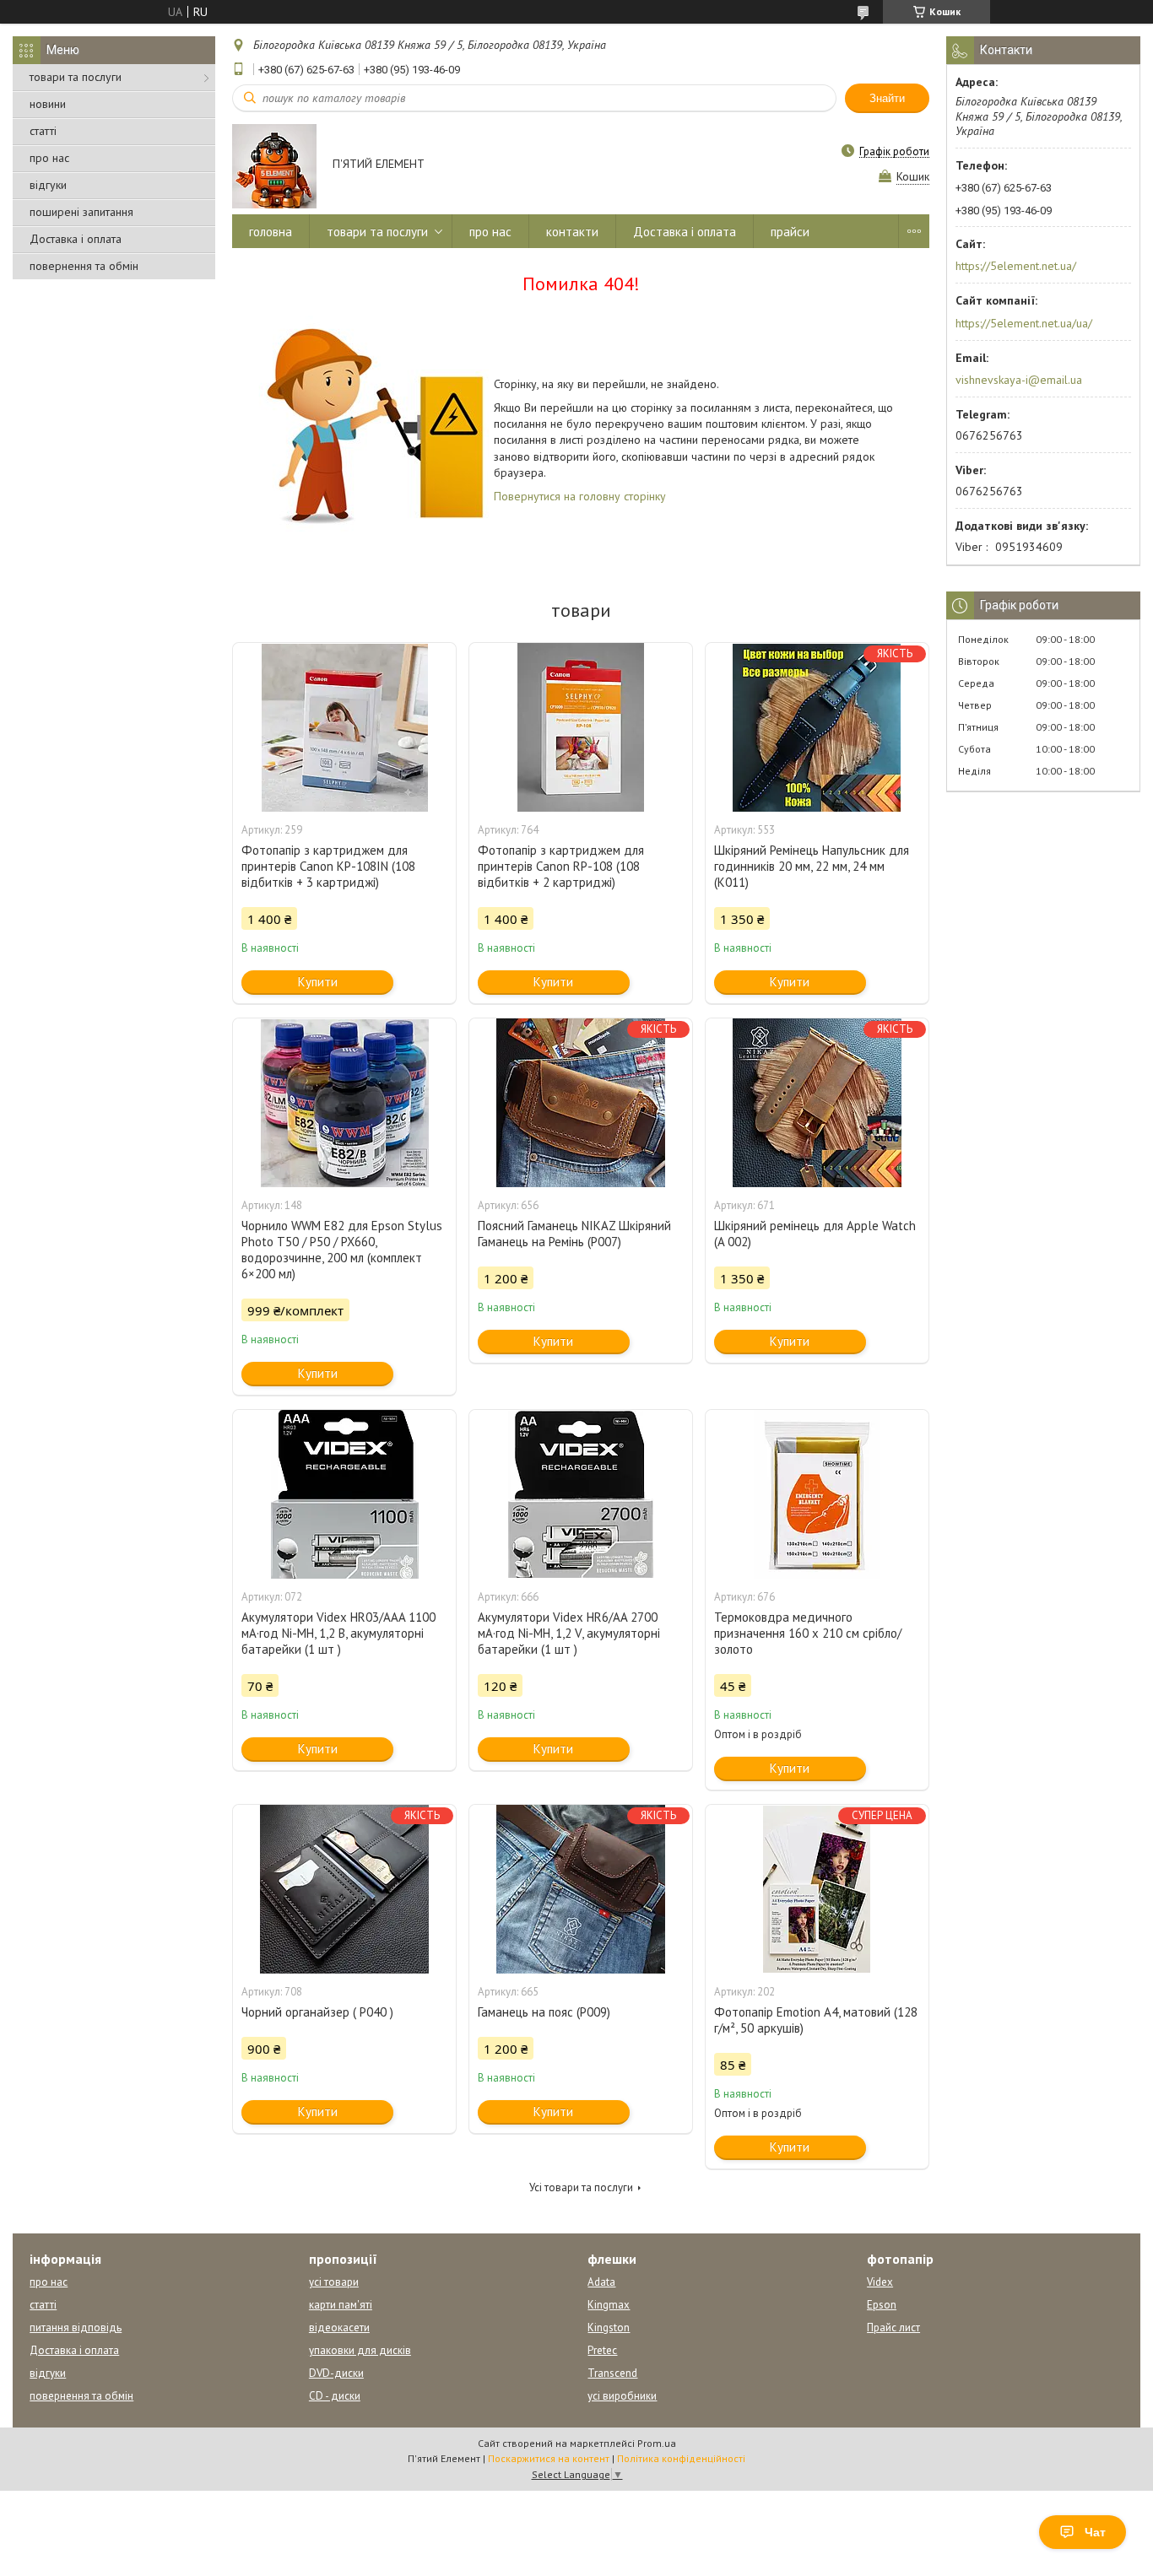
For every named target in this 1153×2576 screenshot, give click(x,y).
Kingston (609, 2328)
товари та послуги (76, 77)
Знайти (887, 98)
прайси (790, 232)
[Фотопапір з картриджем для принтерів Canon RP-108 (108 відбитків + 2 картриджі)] (581, 727)
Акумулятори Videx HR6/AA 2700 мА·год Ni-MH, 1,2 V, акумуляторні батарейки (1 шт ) (569, 1633)
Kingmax (609, 2305)
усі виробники (622, 2396)
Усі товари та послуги (581, 2187)
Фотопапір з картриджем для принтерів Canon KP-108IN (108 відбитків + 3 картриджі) (328, 866)
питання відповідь (76, 2328)
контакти (572, 232)
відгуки (48, 185)
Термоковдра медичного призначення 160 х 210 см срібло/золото (808, 1633)
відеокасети (339, 2328)
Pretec (602, 2350)
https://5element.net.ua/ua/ (1024, 323)
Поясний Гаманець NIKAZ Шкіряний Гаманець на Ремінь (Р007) (574, 1234)
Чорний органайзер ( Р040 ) (317, 2012)
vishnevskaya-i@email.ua (1019, 380)
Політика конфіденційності (681, 2458)
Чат (1095, 2532)
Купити (318, 982)
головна (271, 232)
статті (43, 131)
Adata (601, 2282)
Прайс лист (893, 2328)
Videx (880, 2282)
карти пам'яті (341, 2305)
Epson (882, 2305)
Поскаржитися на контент (549, 2458)
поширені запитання (81, 212)
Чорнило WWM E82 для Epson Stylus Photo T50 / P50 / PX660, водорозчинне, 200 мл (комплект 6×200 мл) (342, 1250)
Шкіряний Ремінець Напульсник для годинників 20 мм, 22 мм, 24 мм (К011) (812, 866)
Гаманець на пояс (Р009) (544, 2012)
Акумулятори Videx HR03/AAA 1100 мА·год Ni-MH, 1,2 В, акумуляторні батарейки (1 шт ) (338, 1633)
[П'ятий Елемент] (274, 165)
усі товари (334, 2282)
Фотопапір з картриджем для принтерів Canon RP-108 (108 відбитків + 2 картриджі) (561, 866)
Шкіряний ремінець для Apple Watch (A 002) (815, 1234)
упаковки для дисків (360, 2350)
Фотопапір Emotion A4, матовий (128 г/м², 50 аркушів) (816, 2020)
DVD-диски (336, 2373)
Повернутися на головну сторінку (580, 496)
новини (48, 104)
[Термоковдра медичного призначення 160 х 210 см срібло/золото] (817, 1494)
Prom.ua (657, 2443)
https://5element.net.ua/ (1016, 266)
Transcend (612, 2373)
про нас (49, 158)
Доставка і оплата (76, 239)
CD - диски (335, 2396)
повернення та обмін (84, 266)
